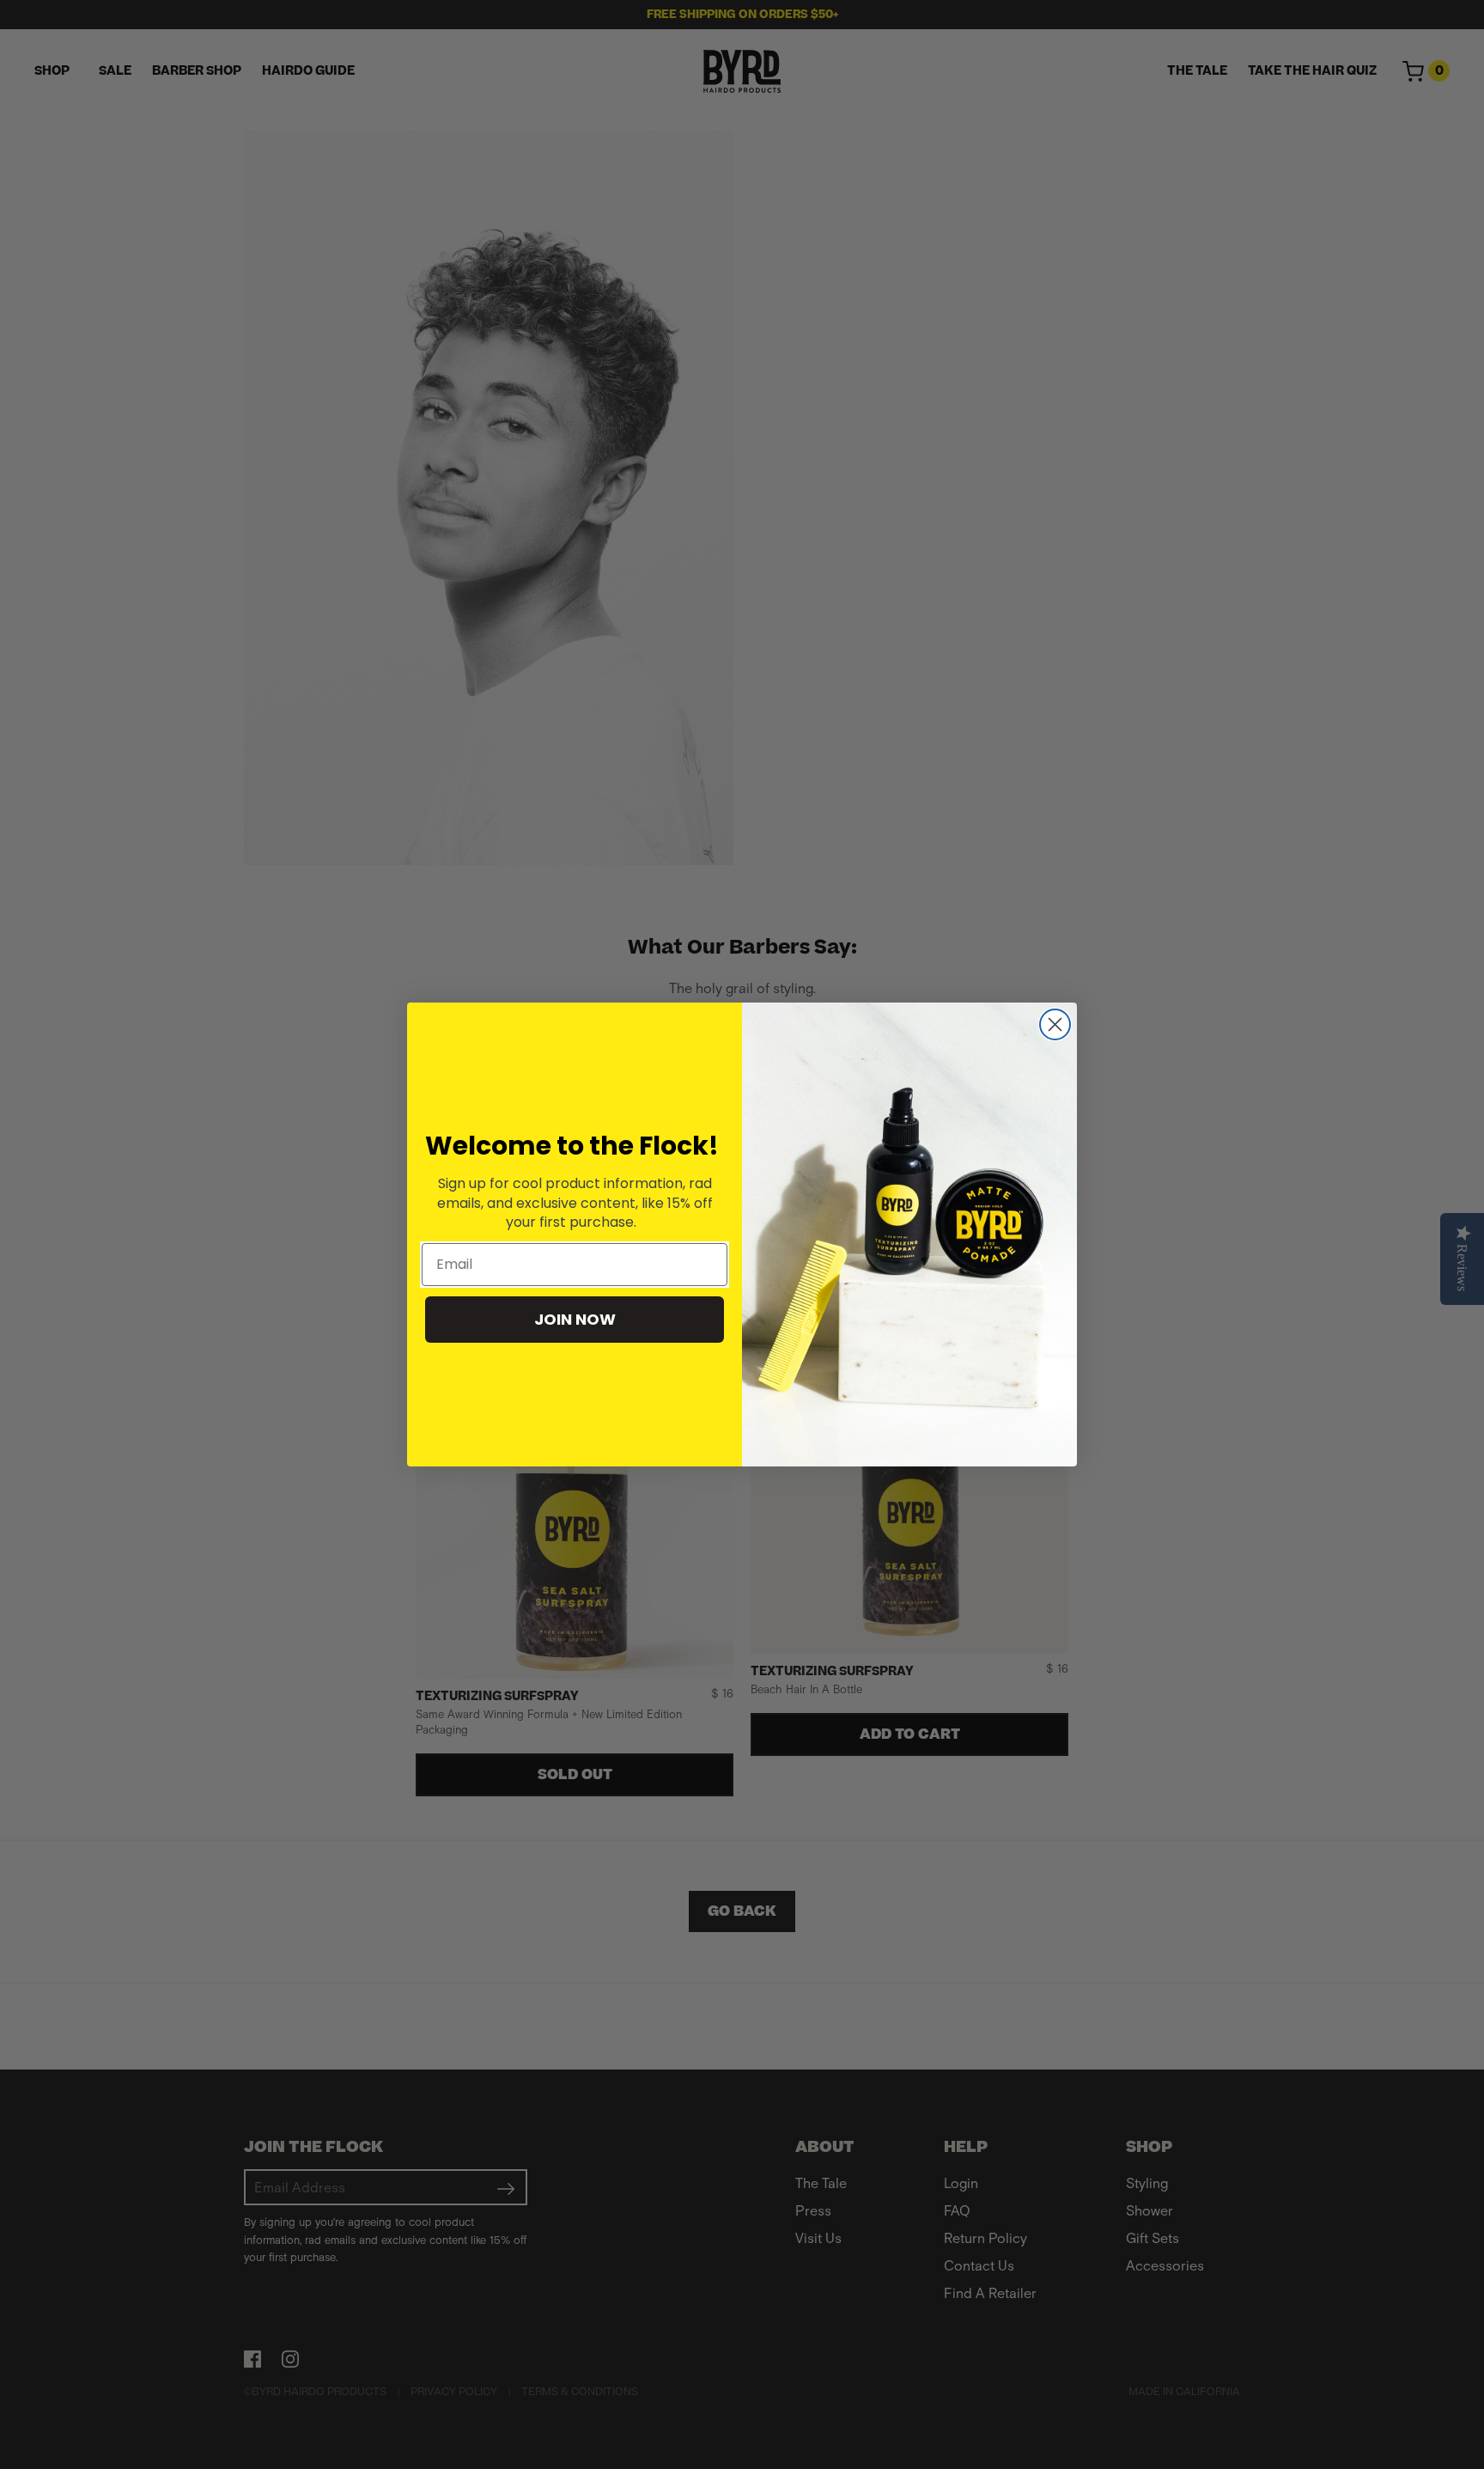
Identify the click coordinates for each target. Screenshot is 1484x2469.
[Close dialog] (1055, 1024)
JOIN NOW (575, 1319)
